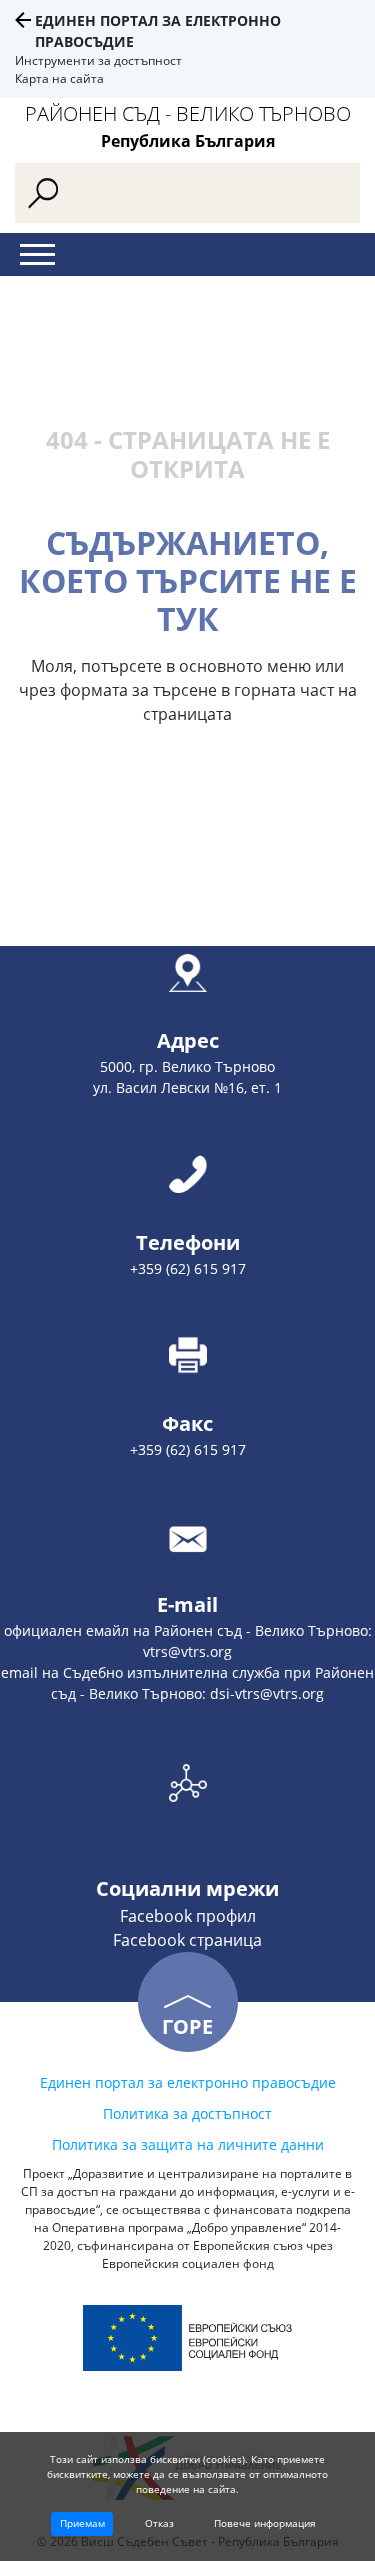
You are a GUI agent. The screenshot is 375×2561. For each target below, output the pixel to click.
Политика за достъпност (187, 2113)
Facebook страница (187, 1940)
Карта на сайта (59, 78)
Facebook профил (188, 1916)
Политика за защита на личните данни (188, 2144)
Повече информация (265, 2523)
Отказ (159, 2523)
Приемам (82, 2523)
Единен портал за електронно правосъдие (188, 2082)
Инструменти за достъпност (98, 60)
